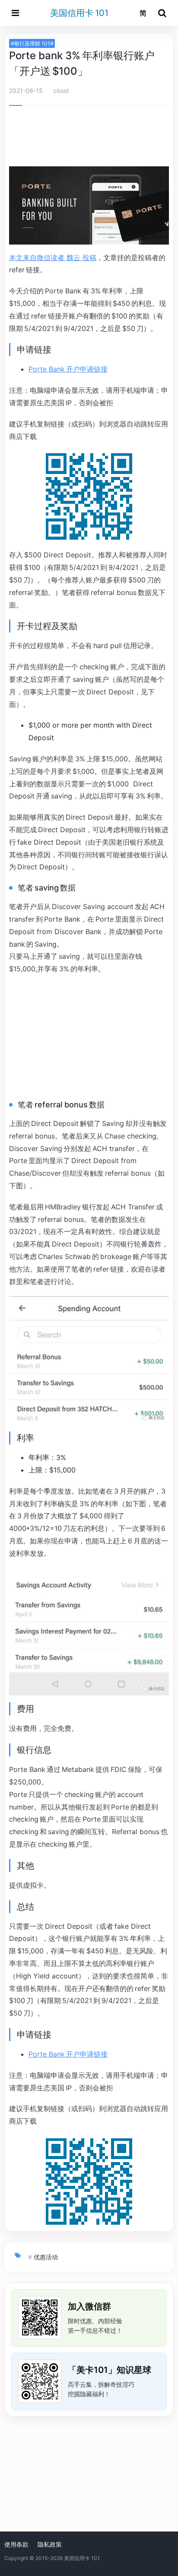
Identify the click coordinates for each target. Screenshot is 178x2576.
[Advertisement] (89, 138)
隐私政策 (50, 2544)
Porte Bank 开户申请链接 (68, 369)
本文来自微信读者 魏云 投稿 (53, 258)
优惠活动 (46, 2257)
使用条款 (16, 2544)
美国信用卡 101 (79, 13)
